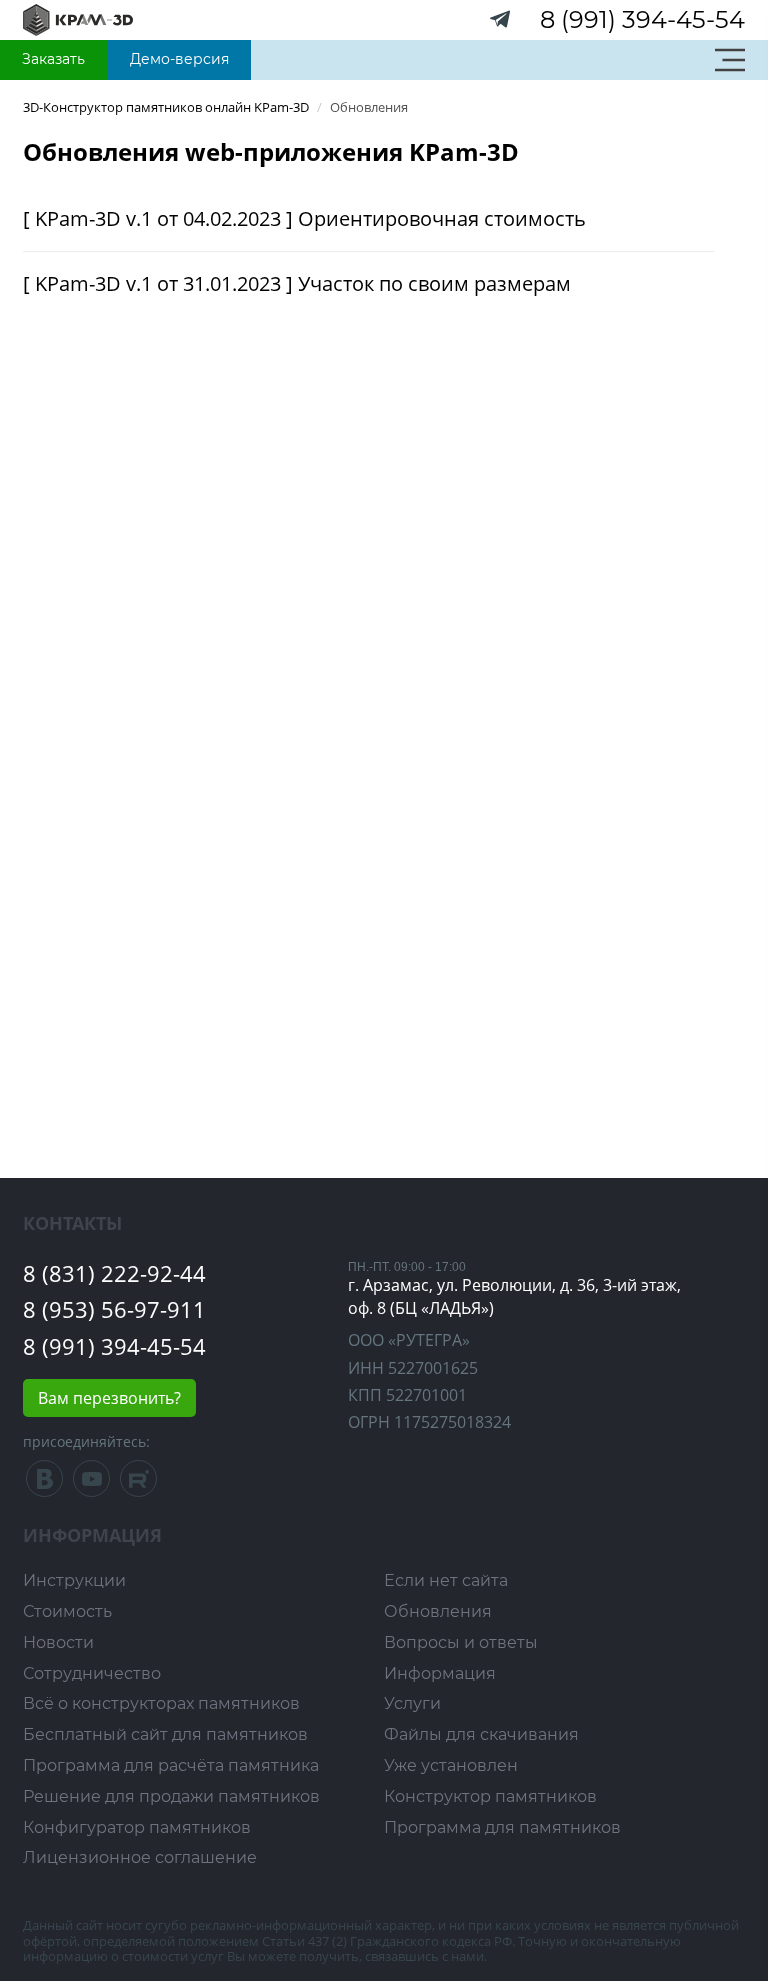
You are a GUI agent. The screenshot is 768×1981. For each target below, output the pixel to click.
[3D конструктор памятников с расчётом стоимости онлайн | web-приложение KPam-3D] (78, 18)
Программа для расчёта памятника (171, 1765)
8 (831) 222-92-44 (114, 1273)
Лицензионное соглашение (140, 1857)
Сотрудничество (92, 1673)
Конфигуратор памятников (137, 1827)
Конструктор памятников (490, 1796)
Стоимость (67, 1611)
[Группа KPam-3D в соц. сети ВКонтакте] (46, 1483)
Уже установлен (451, 1765)
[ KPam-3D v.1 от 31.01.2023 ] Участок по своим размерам (297, 283)
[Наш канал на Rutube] (138, 1483)
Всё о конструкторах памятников (161, 1703)
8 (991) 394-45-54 (642, 19)
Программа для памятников (502, 1827)
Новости (58, 1642)
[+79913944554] (501, 23)
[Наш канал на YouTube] (91, 1483)
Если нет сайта (446, 1580)
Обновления (438, 1611)
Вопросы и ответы (461, 1642)
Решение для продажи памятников (171, 1796)
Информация (440, 1673)
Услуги (412, 1703)
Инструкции (74, 1580)
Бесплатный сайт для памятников (165, 1734)
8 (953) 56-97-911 (114, 1309)
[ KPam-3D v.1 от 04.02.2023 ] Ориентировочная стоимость (304, 218)
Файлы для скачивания (481, 1734)
